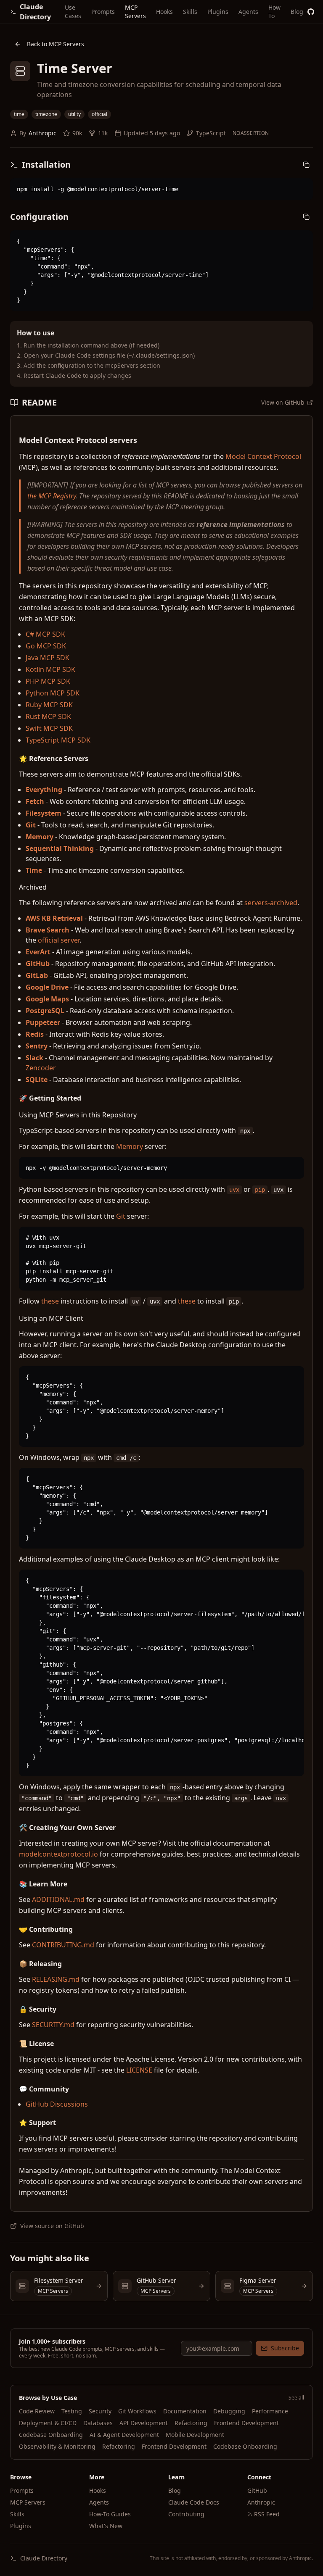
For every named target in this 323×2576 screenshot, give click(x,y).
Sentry (37, 1046)
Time (34, 870)
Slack (34, 1058)
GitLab (37, 975)
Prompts (103, 12)
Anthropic (42, 133)
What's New (106, 2526)
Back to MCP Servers (56, 44)
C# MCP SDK (45, 634)
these (50, 1301)
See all (296, 2398)
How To (274, 12)
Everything (44, 790)
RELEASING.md (56, 1979)
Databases (98, 2423)
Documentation (185, 2411)
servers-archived (271, 903)
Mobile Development (195, 2435)
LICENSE (139, 2070)
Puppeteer (43, 1022)
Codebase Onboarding (51, 2435)
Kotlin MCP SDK (50, 669)
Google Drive (47, 987)
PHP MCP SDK (48, 681)
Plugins (218, 12)
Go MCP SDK (46, 646)
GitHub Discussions (57, 2104)
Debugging (229, 2411)
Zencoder (41, 1068)
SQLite (37, 1080)
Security (100, 2411)
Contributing (186, 2514)
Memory (40, 837)
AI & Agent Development (124, 2435)
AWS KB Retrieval (54, 918)
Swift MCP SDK (49, 728)
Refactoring (191, 2423)
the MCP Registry (52, 496)
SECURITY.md (53, 2025)
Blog (297, 12)
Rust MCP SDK (48, 716)
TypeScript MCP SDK (58, 740)
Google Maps (47, 999)
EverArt (38, 952)
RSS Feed (267, 2514)
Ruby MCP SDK (49, 705)
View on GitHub (283, 402)
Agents (248, 12)
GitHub (38, 964)
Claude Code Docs (194, 2502)
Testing (72, 2411)
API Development (144, 2423)
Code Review (37, 2411)
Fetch (35, 801)
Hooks (164, 12)
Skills (190, 12)
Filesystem (44, 813)
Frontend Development (246, 2423)
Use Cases (73, 12)
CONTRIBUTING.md (63, 1945)
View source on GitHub (52, 2226)
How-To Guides (110, 2514)
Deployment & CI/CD (48, 2423)
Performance (270, 2411)
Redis (35, 1034)
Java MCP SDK (48, 658)
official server (59, 940)
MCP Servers (135, 12)
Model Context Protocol (263, 456)
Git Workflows (137, 2411)
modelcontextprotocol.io (58, 1854)
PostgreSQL (45, 1011)
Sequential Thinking (60, 848)
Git (31, 825)
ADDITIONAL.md (58, 1899)
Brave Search (48, 930)
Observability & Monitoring (57, 2446)
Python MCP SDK (53, 693)
